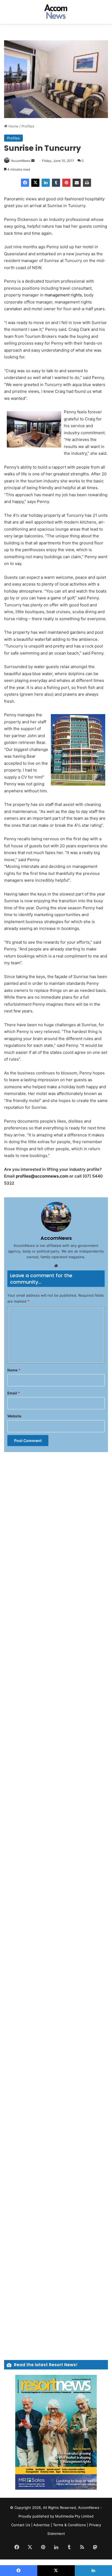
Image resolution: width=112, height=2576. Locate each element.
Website (14, 1416)
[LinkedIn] (46, 183)
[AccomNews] (56, 12)
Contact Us (21, 2525)
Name (14, 1370)
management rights (63, 295)
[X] (35, 183)
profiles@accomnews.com (42, 1176)
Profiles (28, 126)
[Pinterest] (66, 183)
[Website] (56, 1266)
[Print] (87, 183)
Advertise (42, 2525)
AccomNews (21, 161)
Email (14, 1393)
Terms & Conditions (69, 2525)
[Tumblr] (56, 183)
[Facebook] (25, 183)
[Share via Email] (77, 183)
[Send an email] (33, 161)
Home (13, 126)
